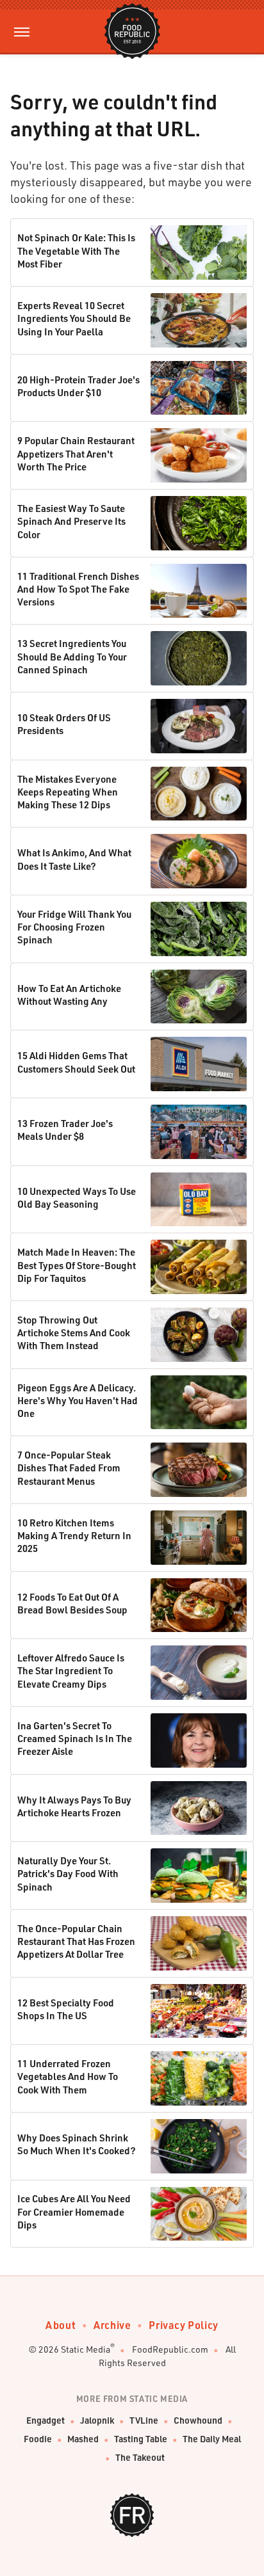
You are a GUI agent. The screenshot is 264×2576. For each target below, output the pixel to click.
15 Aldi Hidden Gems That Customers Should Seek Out (76, 1062)
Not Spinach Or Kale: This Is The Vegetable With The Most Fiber (76, 251)
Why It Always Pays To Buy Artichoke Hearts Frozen (74, 1806)
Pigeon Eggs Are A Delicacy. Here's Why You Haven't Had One (78, 1401)
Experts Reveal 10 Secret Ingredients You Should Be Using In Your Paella (74, 318)
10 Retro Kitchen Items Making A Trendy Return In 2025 (74, 1536)
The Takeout (140, 2457)
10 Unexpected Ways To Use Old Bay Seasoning (77, 1197)
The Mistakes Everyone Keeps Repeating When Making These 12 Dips (68, 792)
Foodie (38, 2439)
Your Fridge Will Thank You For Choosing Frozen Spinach (74, 927)
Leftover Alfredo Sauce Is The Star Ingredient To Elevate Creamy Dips (71, 1671)
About (61, 2325)
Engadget (45, 2420)
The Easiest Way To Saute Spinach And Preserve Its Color (71, 521)
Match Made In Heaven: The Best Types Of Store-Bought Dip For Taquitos (77, 1265)
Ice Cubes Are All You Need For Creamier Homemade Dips (74, 2212)
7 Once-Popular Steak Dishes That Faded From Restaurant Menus (69, 1468)
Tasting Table (141, 2439)
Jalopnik (97, 2420)
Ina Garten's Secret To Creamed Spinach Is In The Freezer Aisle (75, 1739)
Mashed (83, 2439)
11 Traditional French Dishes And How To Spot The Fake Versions (78, 589)
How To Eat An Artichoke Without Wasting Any (69, 995)
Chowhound (198, 2420)
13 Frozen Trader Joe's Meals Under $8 (65, 1130)
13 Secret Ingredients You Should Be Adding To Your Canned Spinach (72, 656)
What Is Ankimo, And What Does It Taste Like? (74, 859)
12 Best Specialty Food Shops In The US (66, 2009)
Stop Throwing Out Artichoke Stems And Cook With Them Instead (74, 1333)
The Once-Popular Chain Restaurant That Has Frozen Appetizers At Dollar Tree (76, 1941)
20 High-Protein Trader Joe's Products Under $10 (78, 386)
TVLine (144, 2420)
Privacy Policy (183, 2325)
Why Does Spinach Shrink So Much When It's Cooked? (77, 2144)
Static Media (86, 2349)
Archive (112, 2325)
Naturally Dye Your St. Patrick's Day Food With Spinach (68, 1874)
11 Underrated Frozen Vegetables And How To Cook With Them (68, 2076)
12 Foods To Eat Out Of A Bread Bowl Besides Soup (72, 1603)
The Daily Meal (212, 2439)
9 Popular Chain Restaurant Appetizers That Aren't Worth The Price (76, 453)
